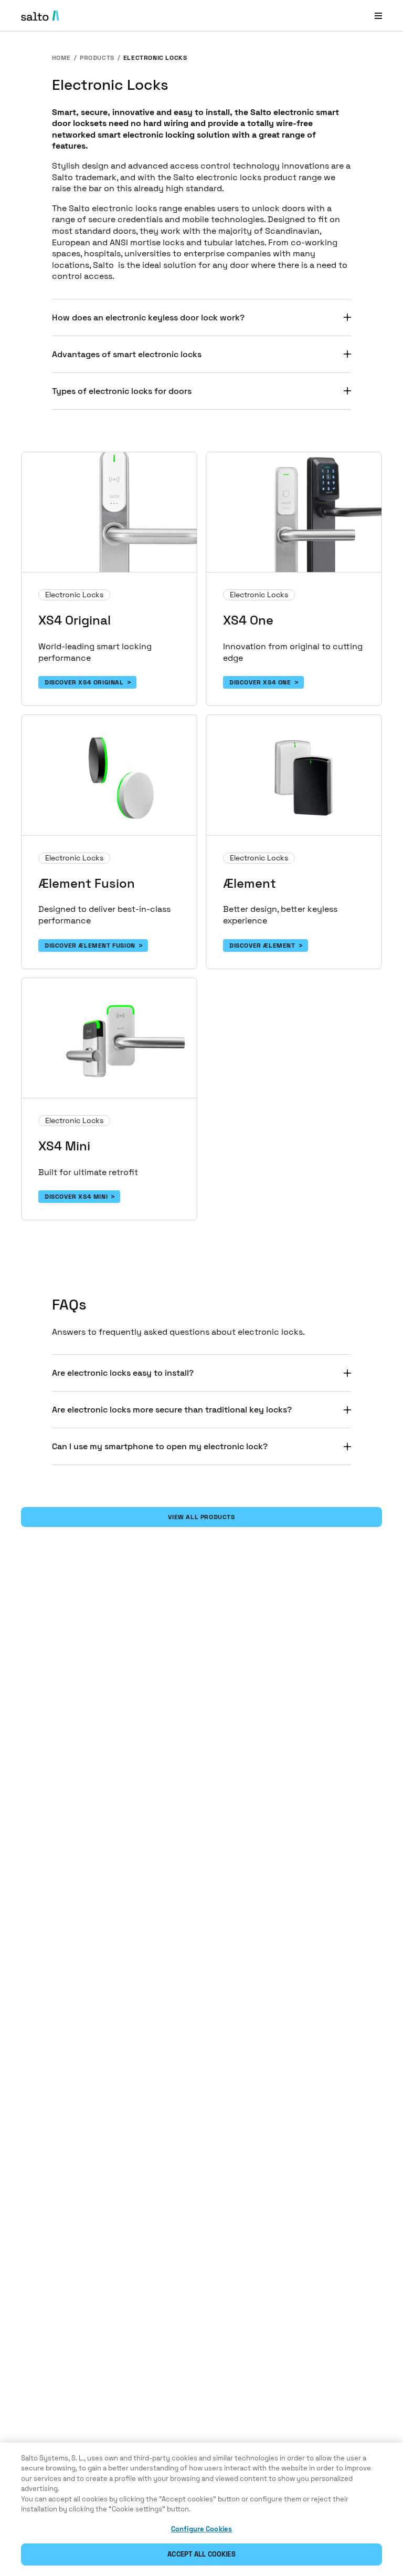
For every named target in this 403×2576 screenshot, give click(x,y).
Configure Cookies (201, 2529)
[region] (201, 2509)
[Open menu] (378, 15)
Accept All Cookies (201, 2554)
